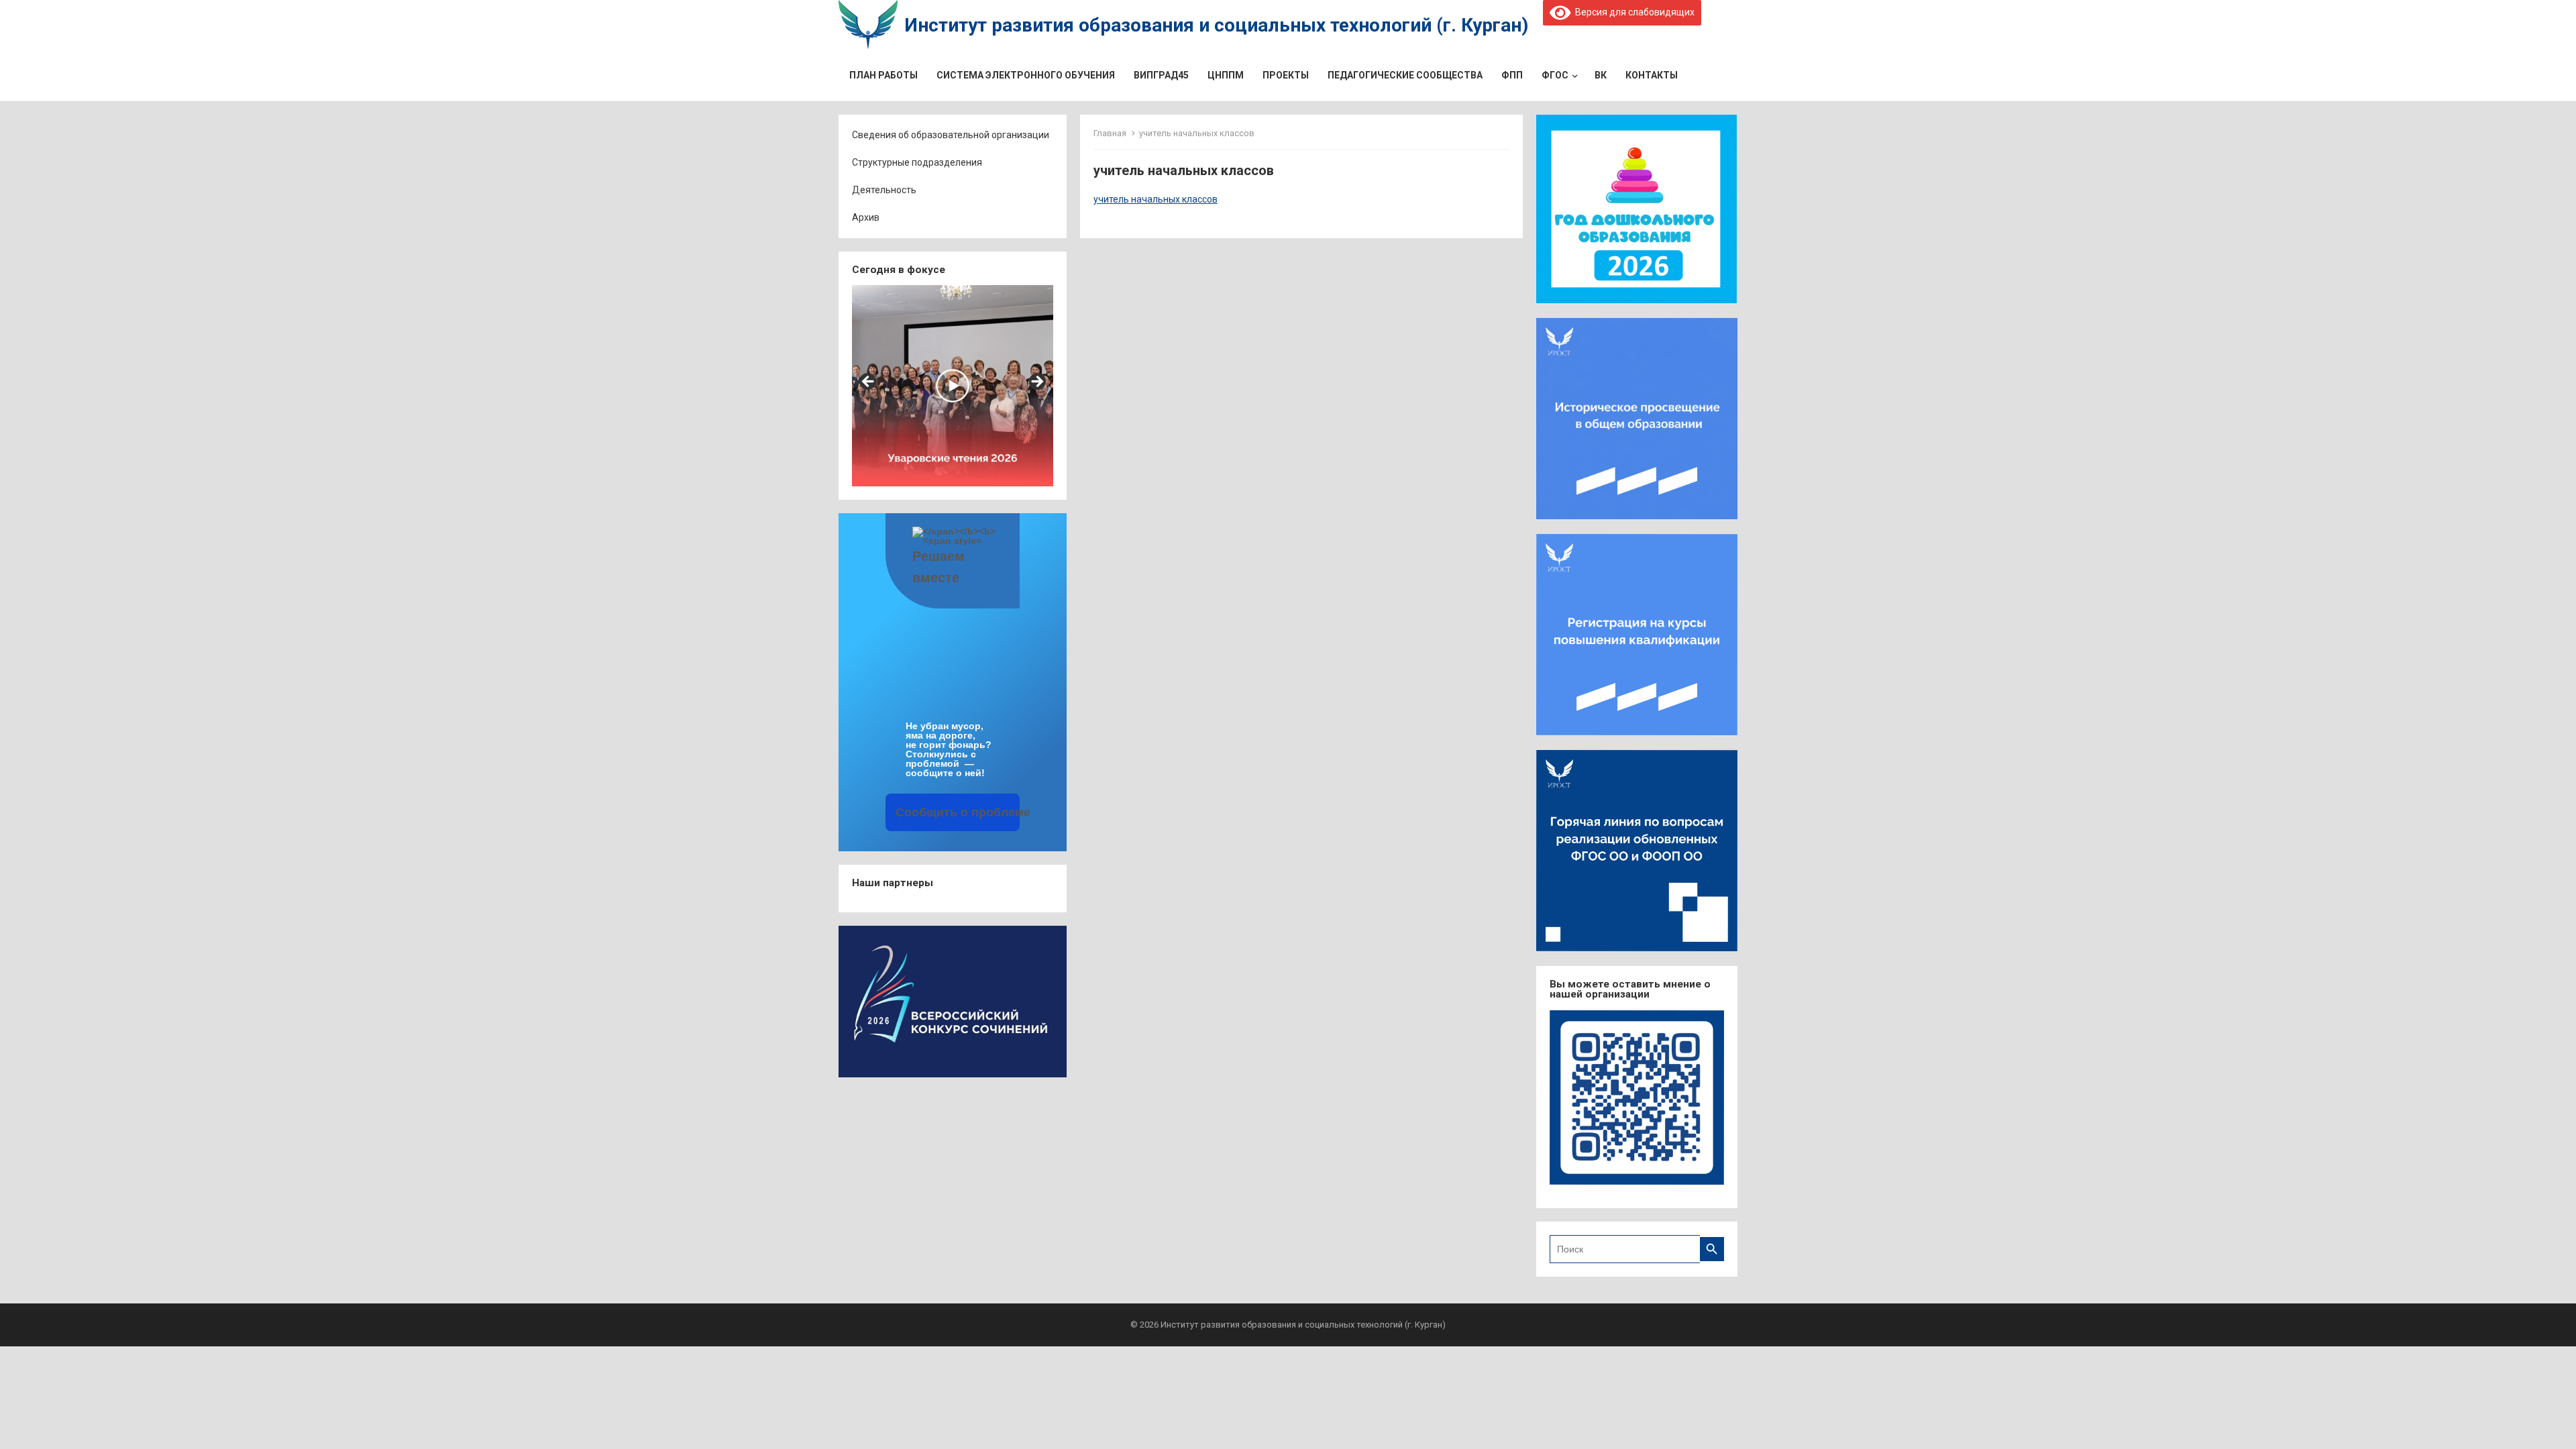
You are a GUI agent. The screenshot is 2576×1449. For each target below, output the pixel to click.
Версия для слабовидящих (1632, 12)
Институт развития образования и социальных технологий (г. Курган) (1216, 25)
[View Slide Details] (953, 386)
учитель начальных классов (1156, 199)
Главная (1110, 133)
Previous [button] (869, 382)
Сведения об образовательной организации (951, 135)
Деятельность (884, 190)
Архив (866, 217)
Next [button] (1036, 382)
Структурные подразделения (917, 162)
